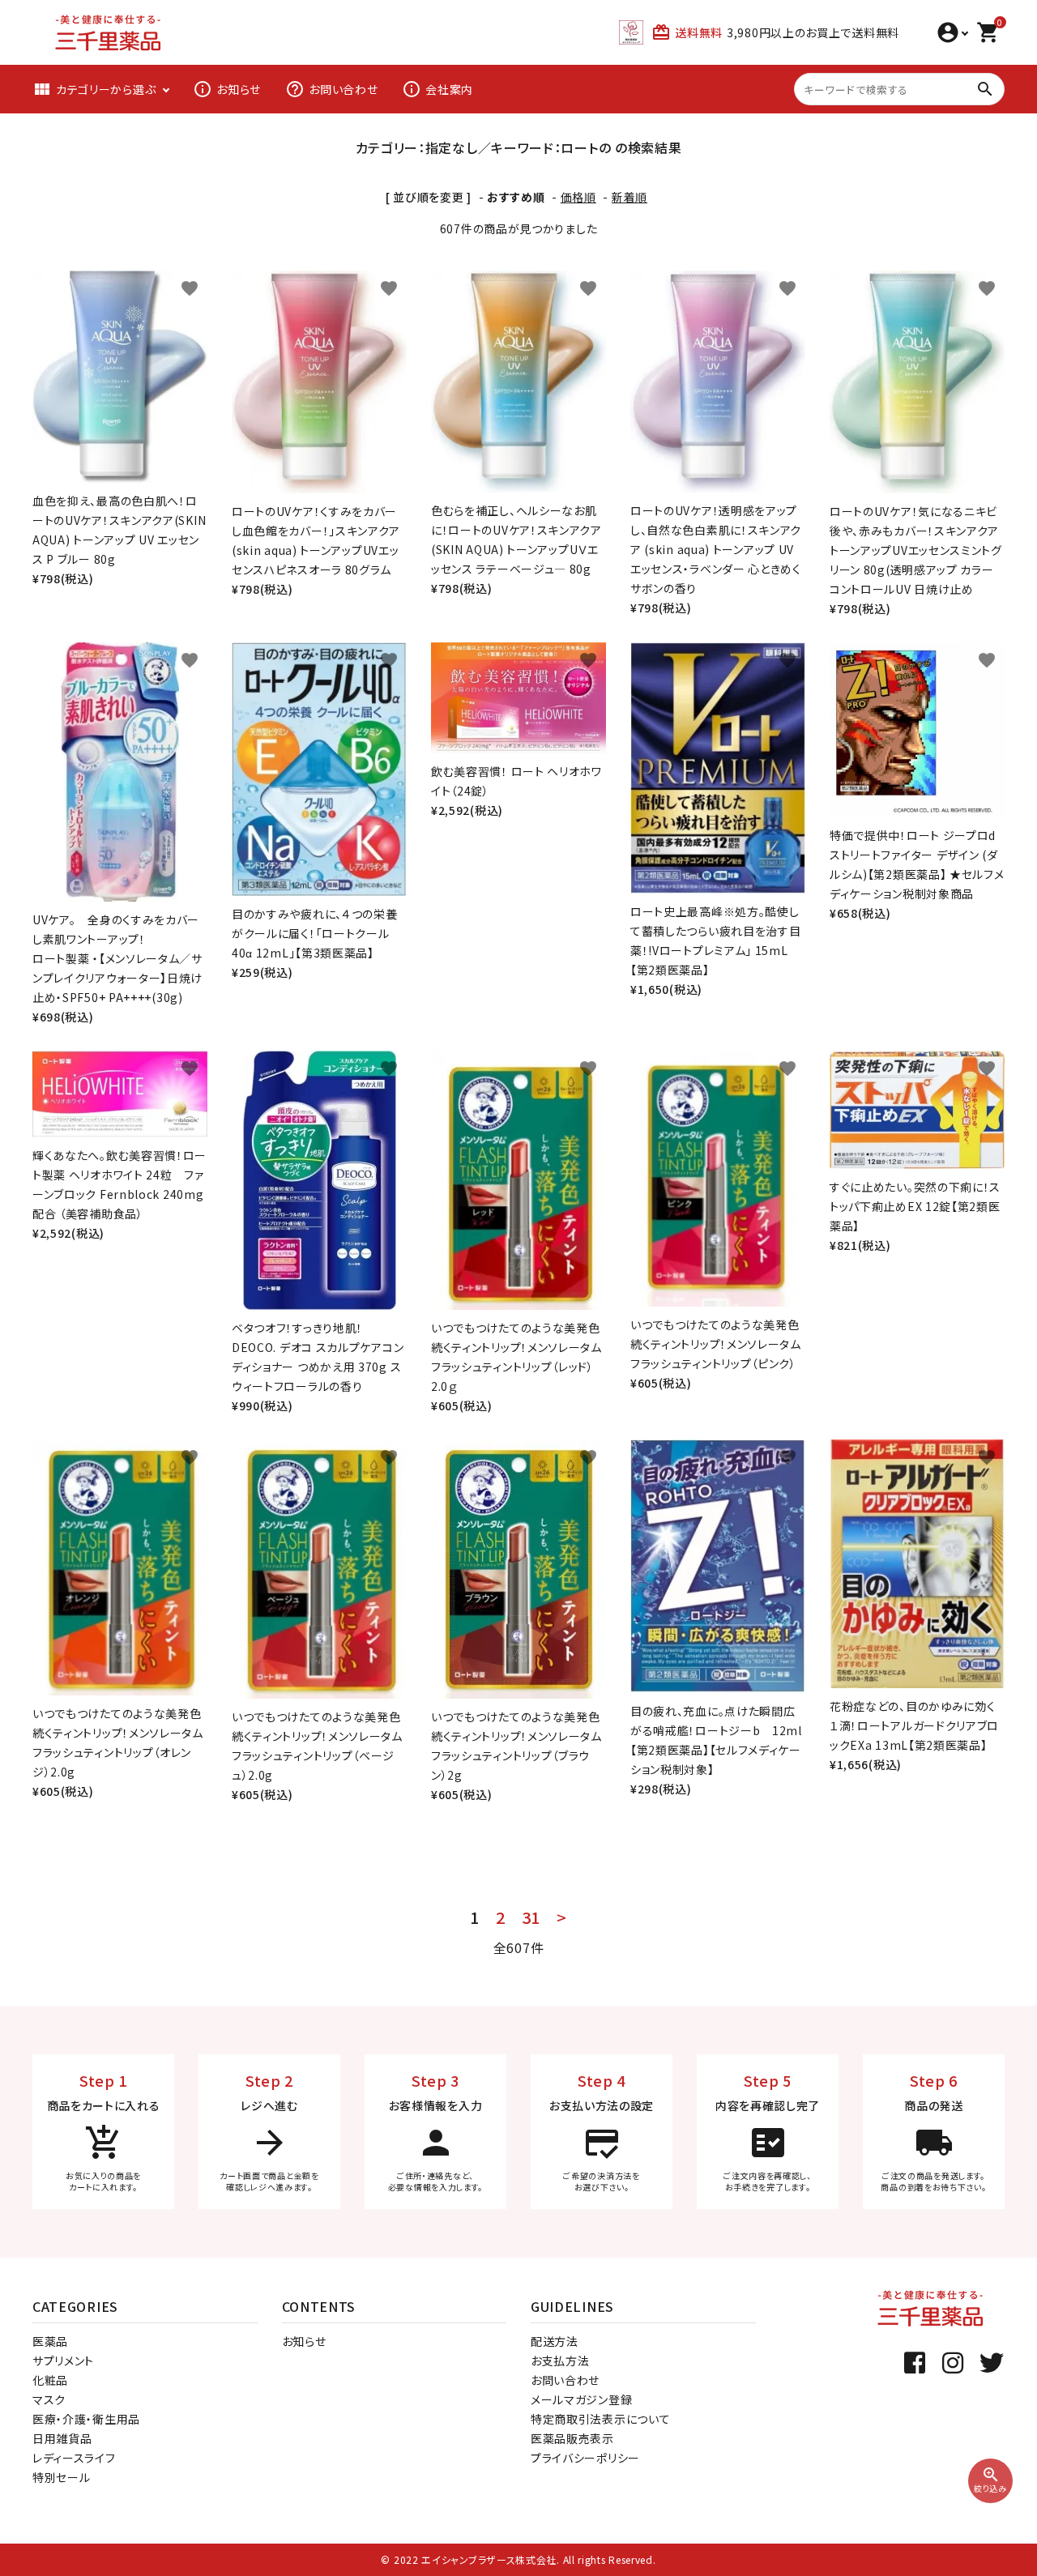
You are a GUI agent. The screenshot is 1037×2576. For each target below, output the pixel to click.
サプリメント (63, 2361)
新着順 (629, 197)
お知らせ (227, 89)
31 (531, 1917)
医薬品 (50, 2341)
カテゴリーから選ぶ (94, 89)
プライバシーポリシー (585, 2458)
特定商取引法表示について (600, 2419)
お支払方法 (560, 2361)
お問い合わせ (331, 89)
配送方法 (555, 2341)
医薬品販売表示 (572, 2438)
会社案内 (437, 89)
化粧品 (50, 2380)
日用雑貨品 (62, 2438)
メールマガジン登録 (581, 2399)
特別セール (62, 2477)
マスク (49, 2399)
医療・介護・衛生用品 (86, 2419)
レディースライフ (74, 2458)
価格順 (578, 197)
